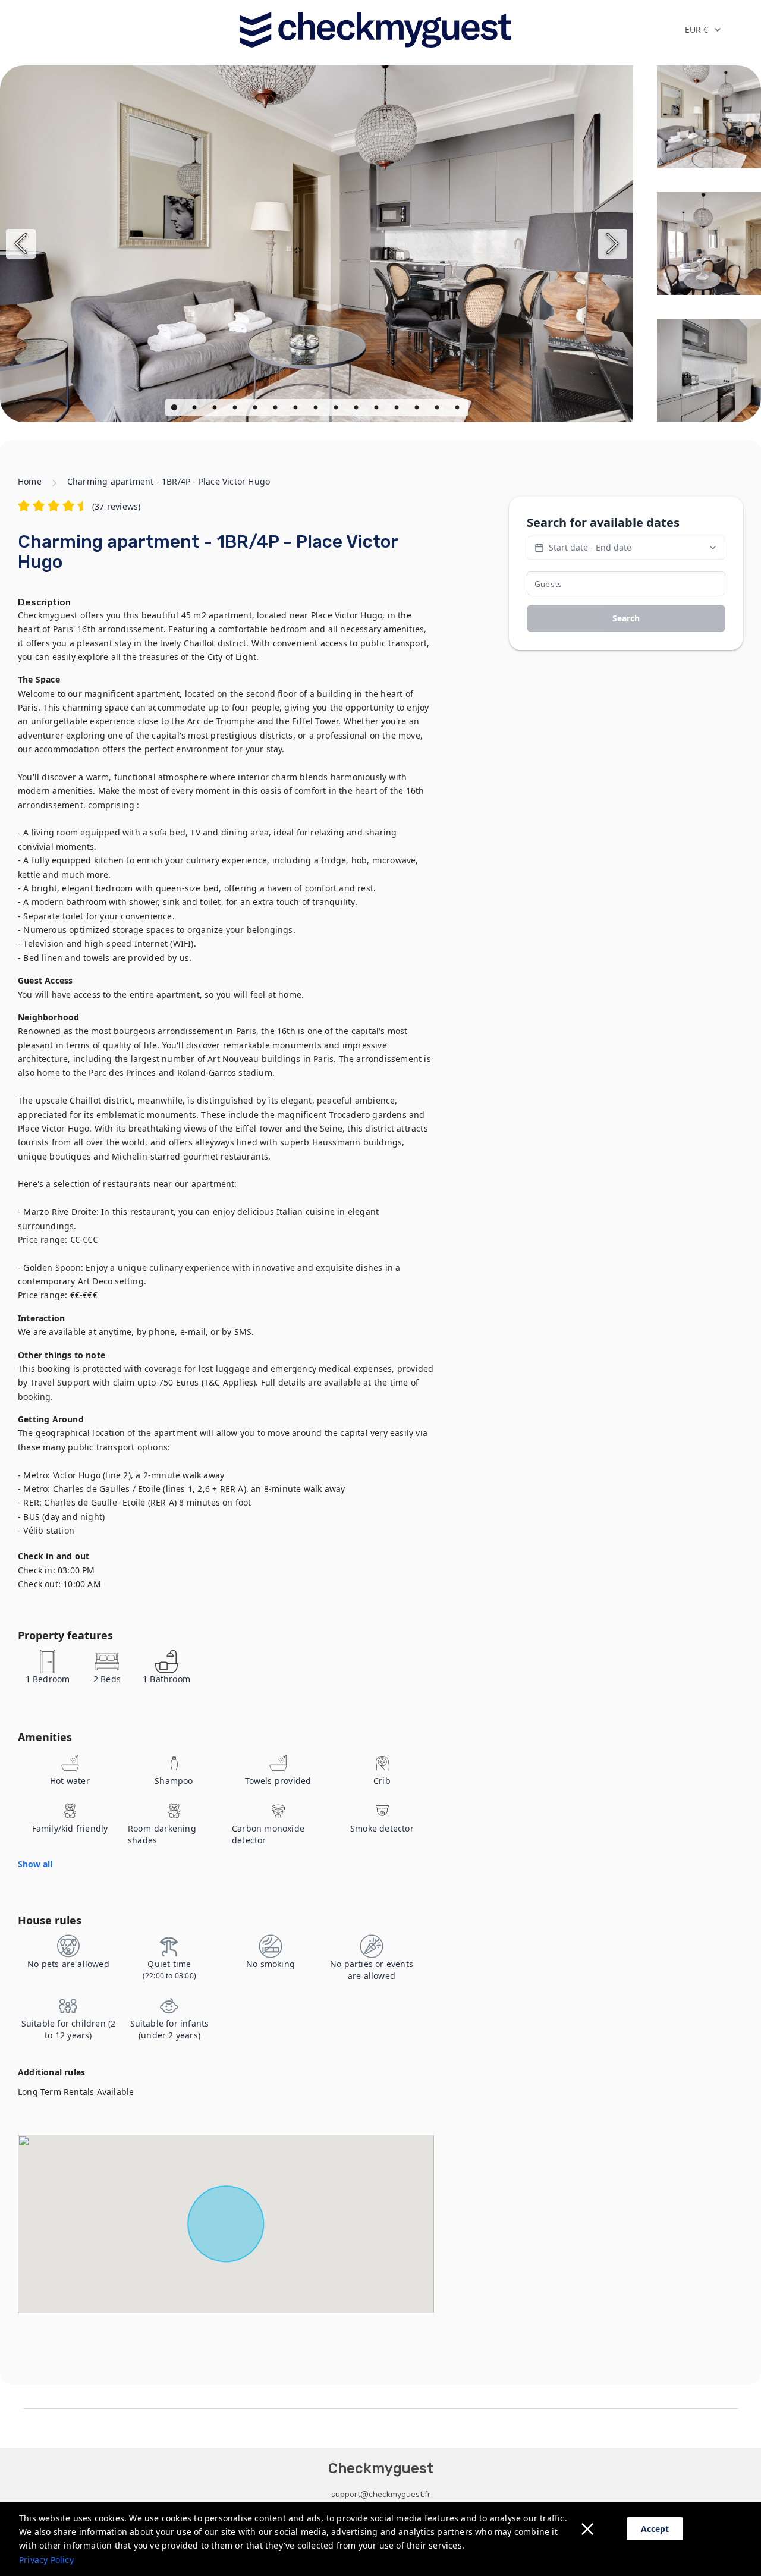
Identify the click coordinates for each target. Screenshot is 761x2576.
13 (418, 409)
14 (438, 409)
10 (357, 409)
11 (378, 409)
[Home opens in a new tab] (375, 30)
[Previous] (21, 244)
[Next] (612, 244)
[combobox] (713, 30)
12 (398, 409)
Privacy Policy (46, 2560)
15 (458, 409)
